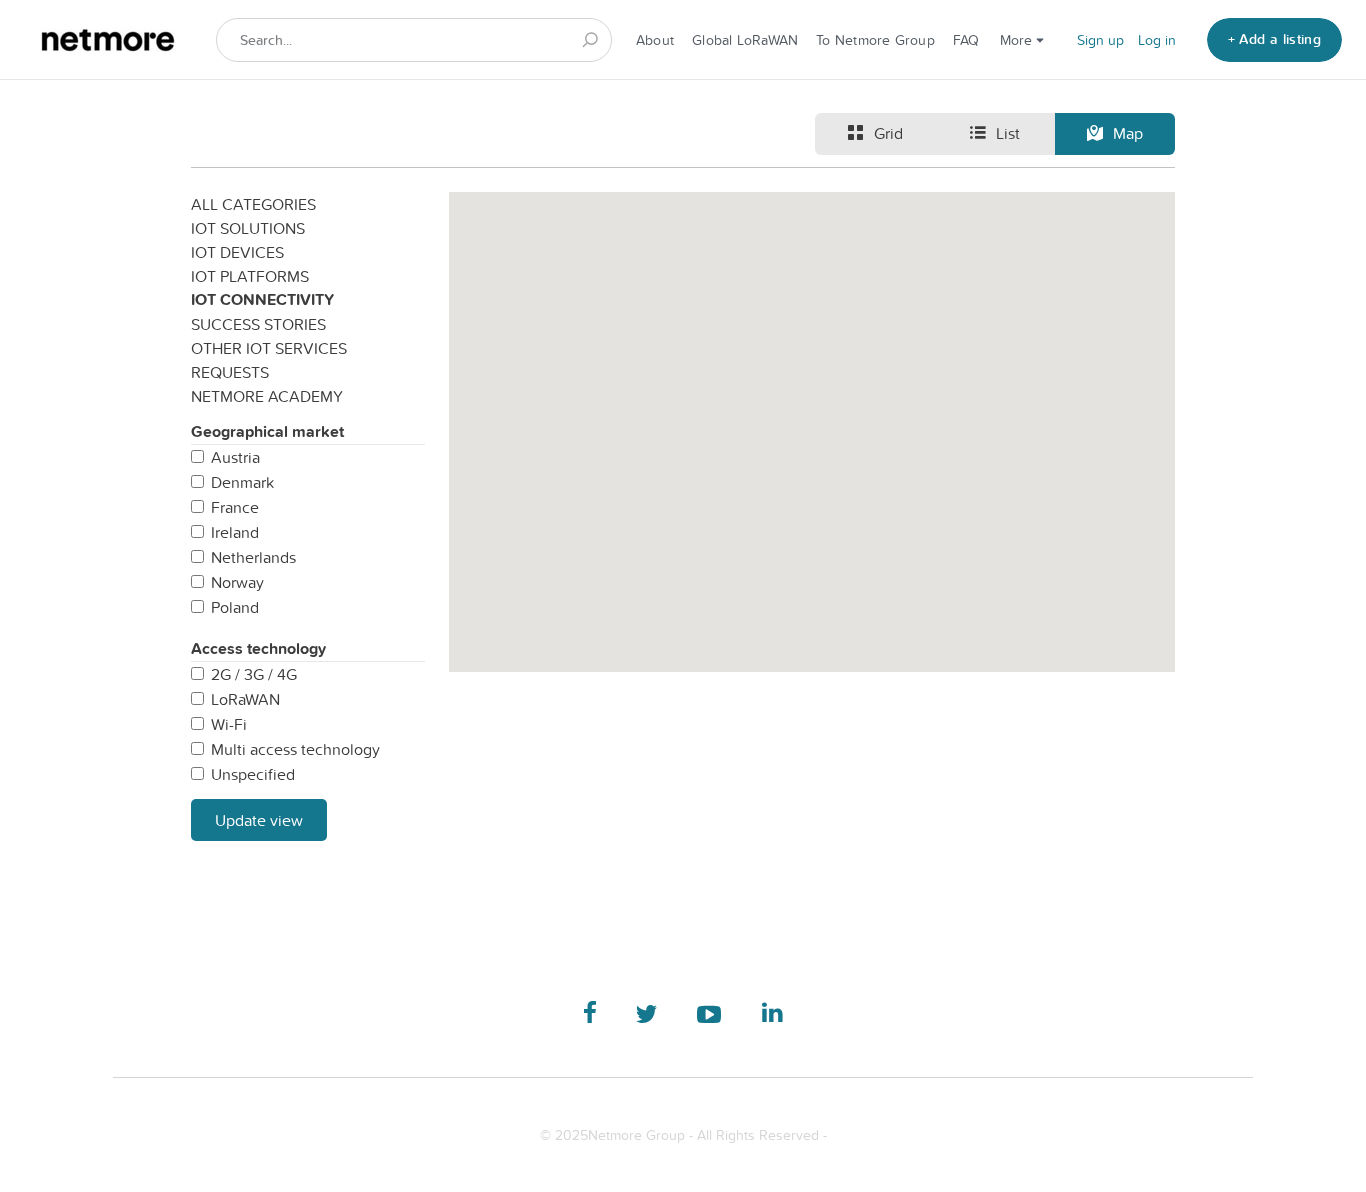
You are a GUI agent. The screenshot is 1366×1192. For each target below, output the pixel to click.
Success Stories (258, 324)
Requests (230, 372)
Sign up (1100, 40)
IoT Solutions (248, 228)
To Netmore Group (875, 40)
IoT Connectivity (262, 299)
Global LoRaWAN (745, 40)
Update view (259, 820)
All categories (253, 204)
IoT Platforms (250, 276)
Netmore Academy (267, 396)
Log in (1157, 40)
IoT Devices (237, 252)
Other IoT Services (269, 348)
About (655, 40)
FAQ (966, 40)
